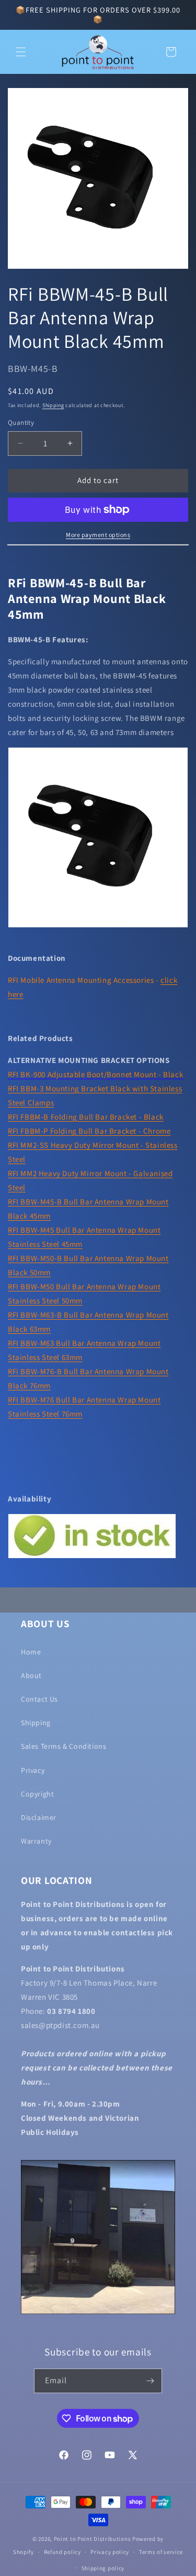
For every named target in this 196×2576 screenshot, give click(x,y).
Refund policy (62, 2552)
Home (31, 1652)
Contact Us (39, 1699)
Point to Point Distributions (93, 2539)
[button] (21, 52)
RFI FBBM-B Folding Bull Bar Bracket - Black (86, 1117)
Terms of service (161, 2552)
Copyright (37, 1794)
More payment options (98, 535)
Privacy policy (110, 2552)
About (31, 1675)
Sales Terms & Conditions (64, 1746)
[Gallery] (98, 178)
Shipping (53, 405)
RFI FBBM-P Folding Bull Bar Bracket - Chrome (89, 1131)
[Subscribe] (150, 2381)
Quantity (21, 423)
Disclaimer (39, 1817)
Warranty (36, 1841)
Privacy (33, 1770)
